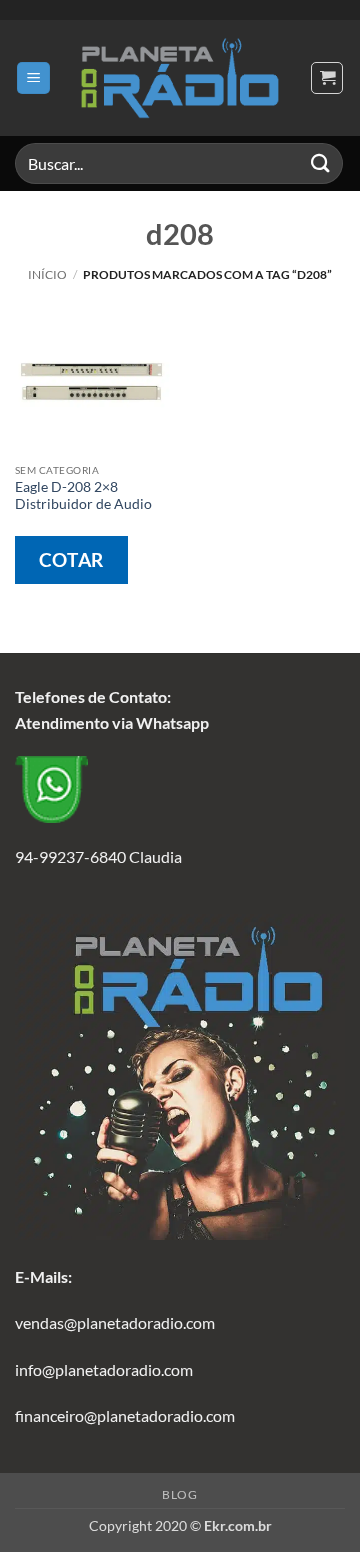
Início (47, 274)
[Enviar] (321, 163)
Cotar (71, 559)
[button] (33, 78)
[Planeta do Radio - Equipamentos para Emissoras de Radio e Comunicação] (180, 78)
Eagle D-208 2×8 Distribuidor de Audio (83, 496)
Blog (179, 1494)
